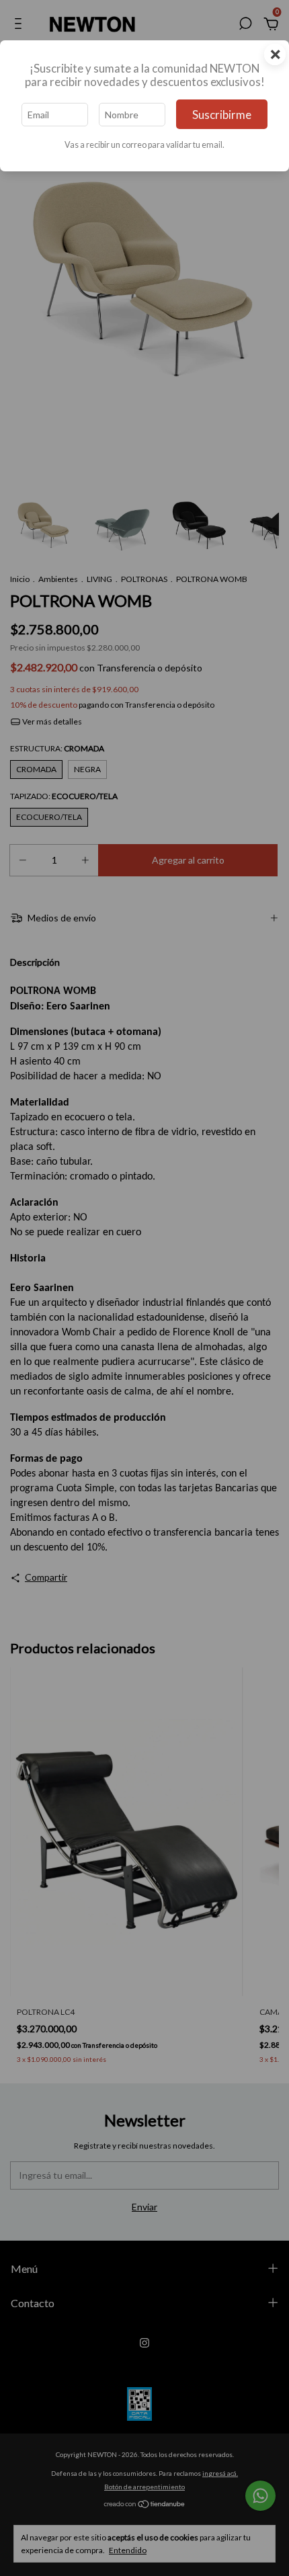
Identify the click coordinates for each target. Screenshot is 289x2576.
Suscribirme (222, 115)
